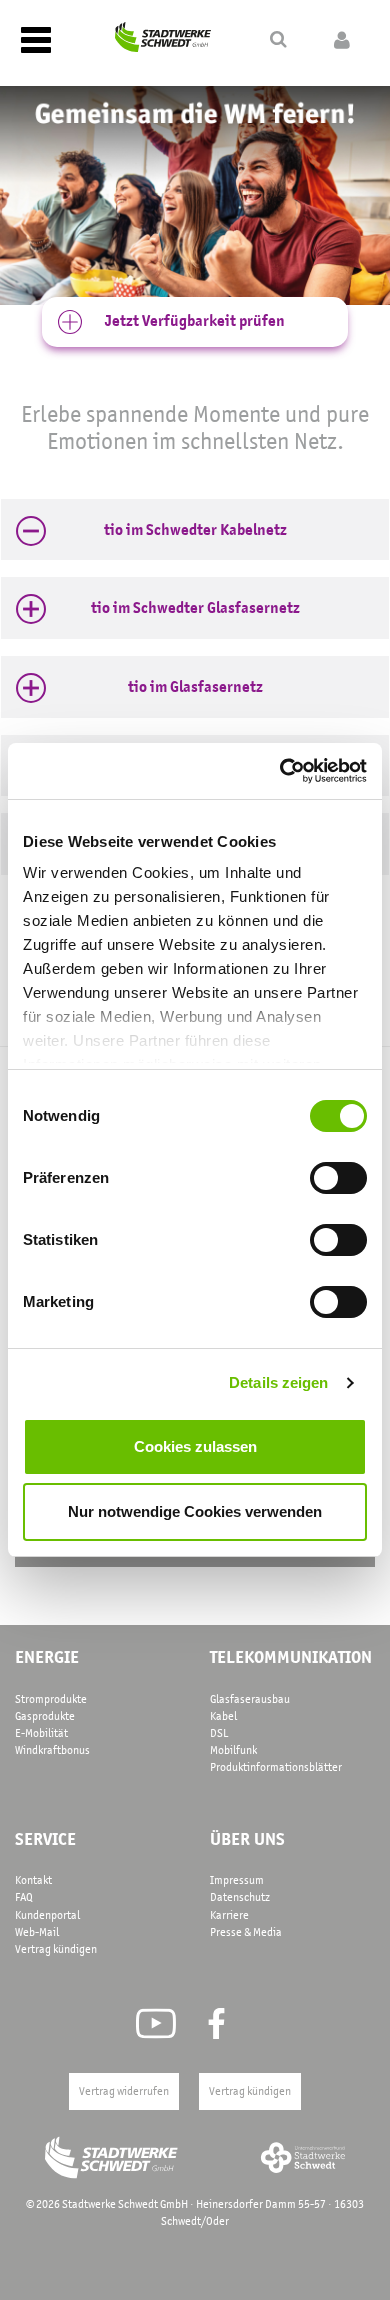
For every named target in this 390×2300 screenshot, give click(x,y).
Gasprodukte (45, 1716)
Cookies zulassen (195, 1446)
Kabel (223, 1716)
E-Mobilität (41, 1733)
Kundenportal (47, 1915)
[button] (195, 531)
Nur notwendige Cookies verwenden (195, 1511)
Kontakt (33, 1880)
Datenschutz (240, 1897)
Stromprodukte (51, 1699)
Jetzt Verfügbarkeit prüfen (195, 321)
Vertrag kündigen (56, 1949)
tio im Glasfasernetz (195, 687)
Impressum (237, 1880)
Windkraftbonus (52, 1750)
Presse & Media (246, 1932)
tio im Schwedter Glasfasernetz (195, 608)
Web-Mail (37, 1932)
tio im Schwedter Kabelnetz (195, 530)
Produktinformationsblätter (276, 1767)
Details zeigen (278, 1382)
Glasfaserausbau (250, 1699)
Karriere (229, 1915)
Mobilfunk (233, 1750)
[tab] (195, 530)
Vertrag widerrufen (124, 2091)
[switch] (338, 1178)
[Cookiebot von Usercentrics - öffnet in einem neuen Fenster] (280, 771)
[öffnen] (342, 40)
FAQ (24, 1897)
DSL (219, 1733)
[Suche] (278, 40)
